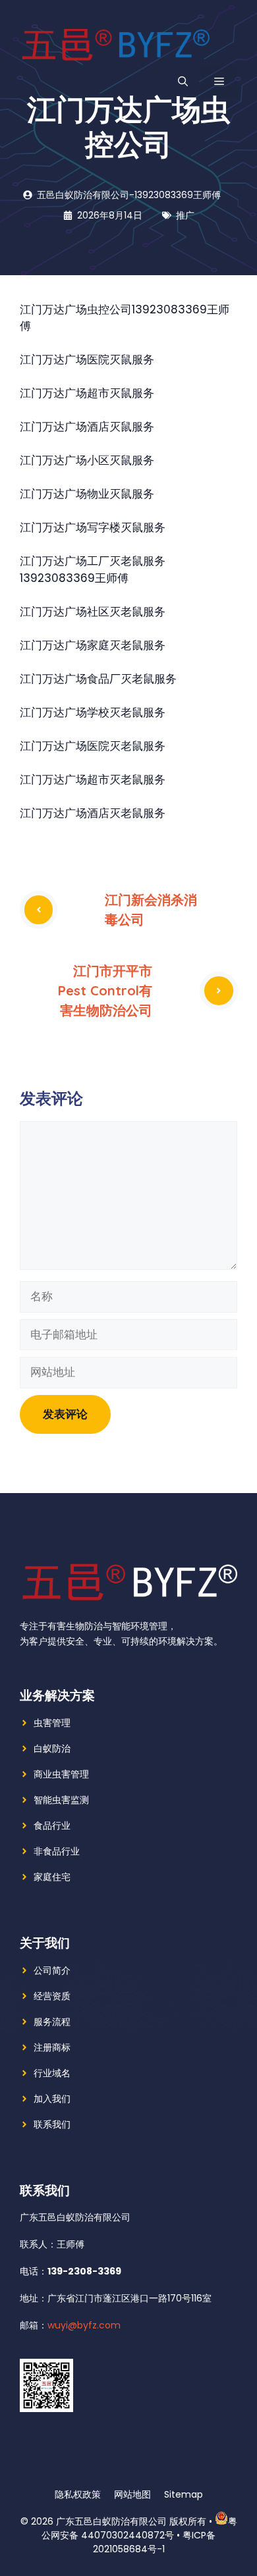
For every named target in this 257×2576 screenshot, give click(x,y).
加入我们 (52, 2099)
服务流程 (52, 2022)
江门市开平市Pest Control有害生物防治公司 (105, 990)
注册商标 (52, 2047)
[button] (183, 82)
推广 (185, 215)
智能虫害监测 (61, 1800)
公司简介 (52, 1970)
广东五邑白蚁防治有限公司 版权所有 (131, 2521)
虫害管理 (52, 1723)
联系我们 (52, 2124)
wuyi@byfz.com (84, 2325)
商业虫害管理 (61, 1774)
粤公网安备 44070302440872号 (139, 2528)
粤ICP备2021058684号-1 (155, 2542)
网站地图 (132, 2494)
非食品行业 (57, 1851)
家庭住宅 (52, 1877)
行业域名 (52, 2073)
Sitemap (184, 2494)
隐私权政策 (78, 2494)
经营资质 (52, 1996)
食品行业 (52, 1826)
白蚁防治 (52, 1748)
